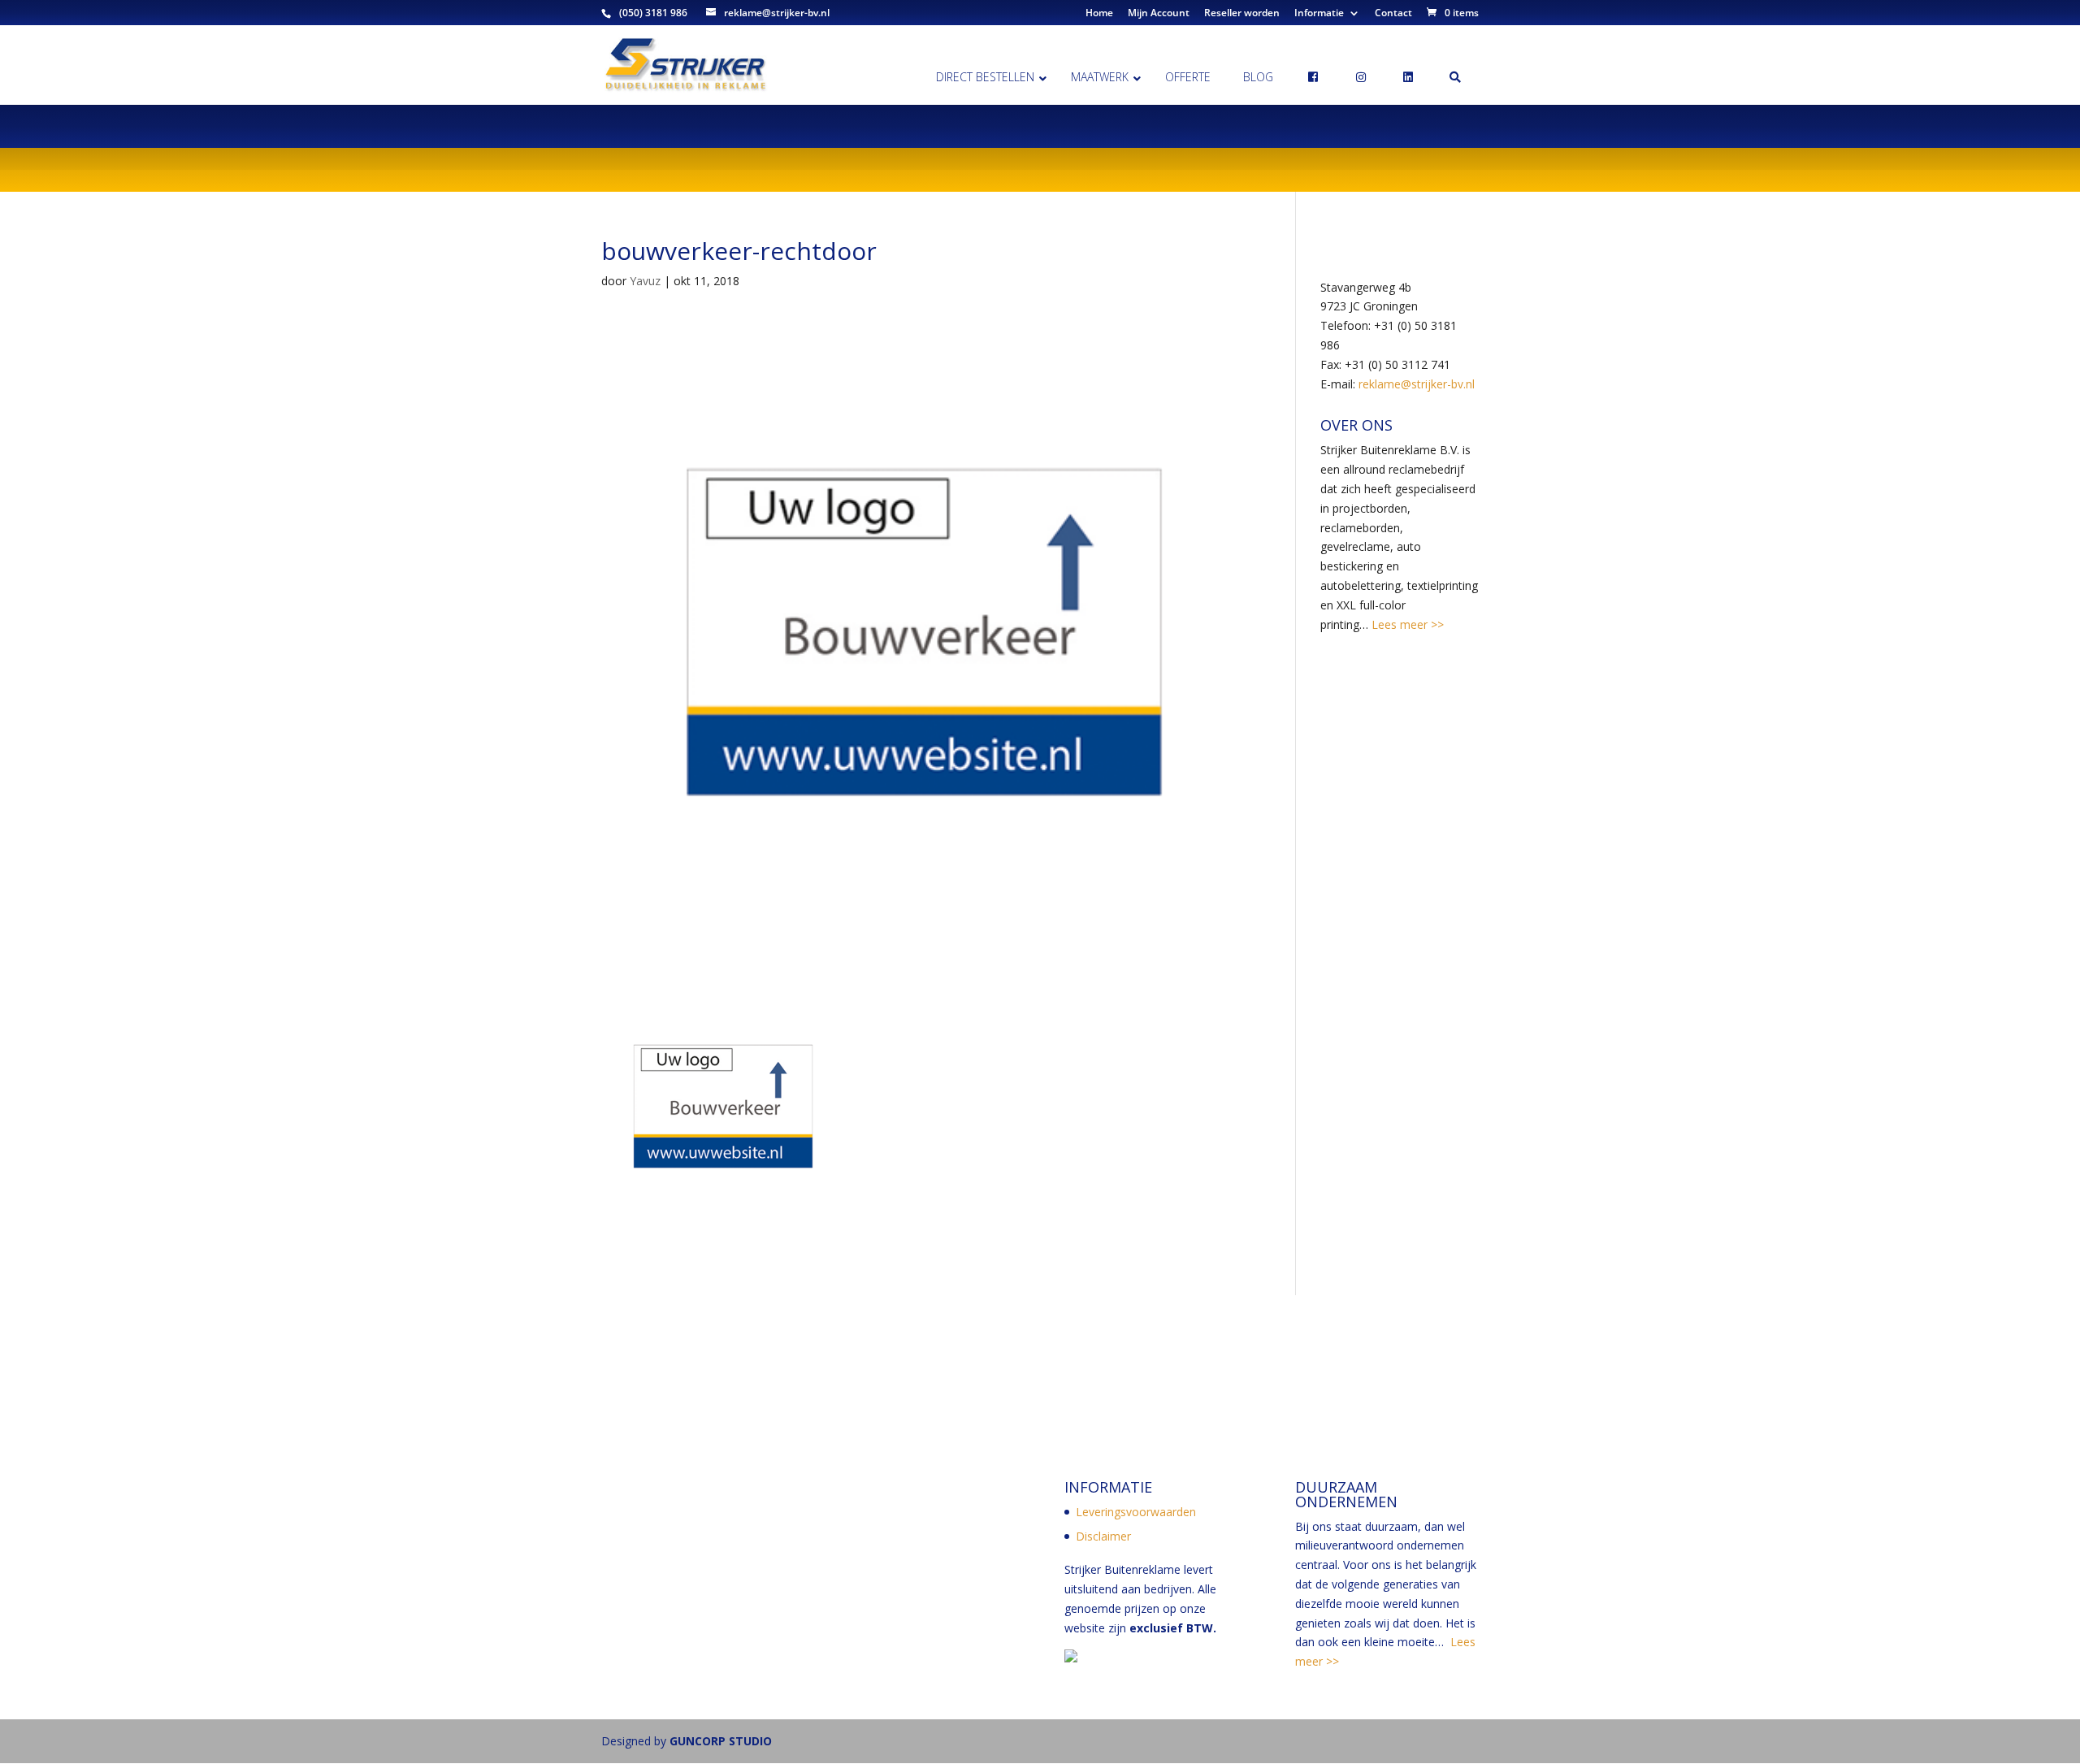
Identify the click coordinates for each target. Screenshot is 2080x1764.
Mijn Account (1159, 14)
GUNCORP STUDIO (721, 1741)
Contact (1393, 14)
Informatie (1319, 14)
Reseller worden (1242, 14)
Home (1099, 14)
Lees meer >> (1406, 624)
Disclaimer (1103, 1536)
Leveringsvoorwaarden (1136, 1512)
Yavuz (645, 281)
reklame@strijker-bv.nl (1417, 384)
